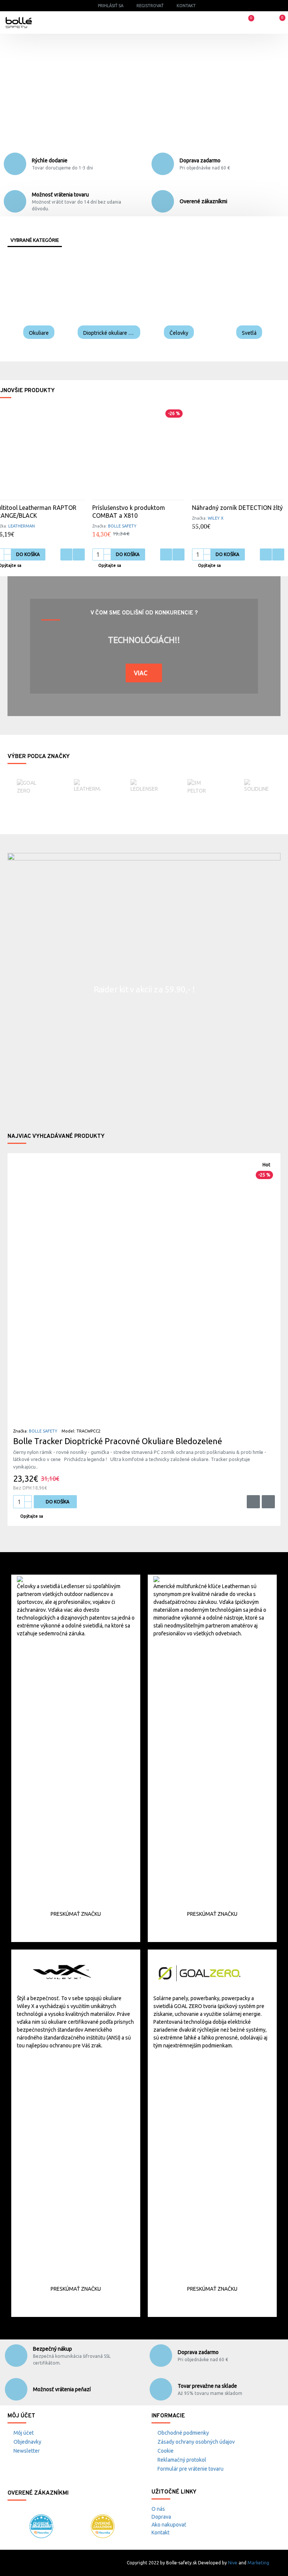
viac (141, 673)
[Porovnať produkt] (79, 554)
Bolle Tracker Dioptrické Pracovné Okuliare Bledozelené (118, 1441)
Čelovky (179, 333)
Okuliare (39, 333)
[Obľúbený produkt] (66, 554)
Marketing (258, 2563)
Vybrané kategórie (35, 240)
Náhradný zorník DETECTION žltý (237, 508)
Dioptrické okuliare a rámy (109, 333)
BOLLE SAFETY (122, 526)
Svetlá (249, 333)
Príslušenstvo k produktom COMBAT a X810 (129, 512)
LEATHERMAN (22, 526)
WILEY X (216, 518)
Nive (233, 2563)
